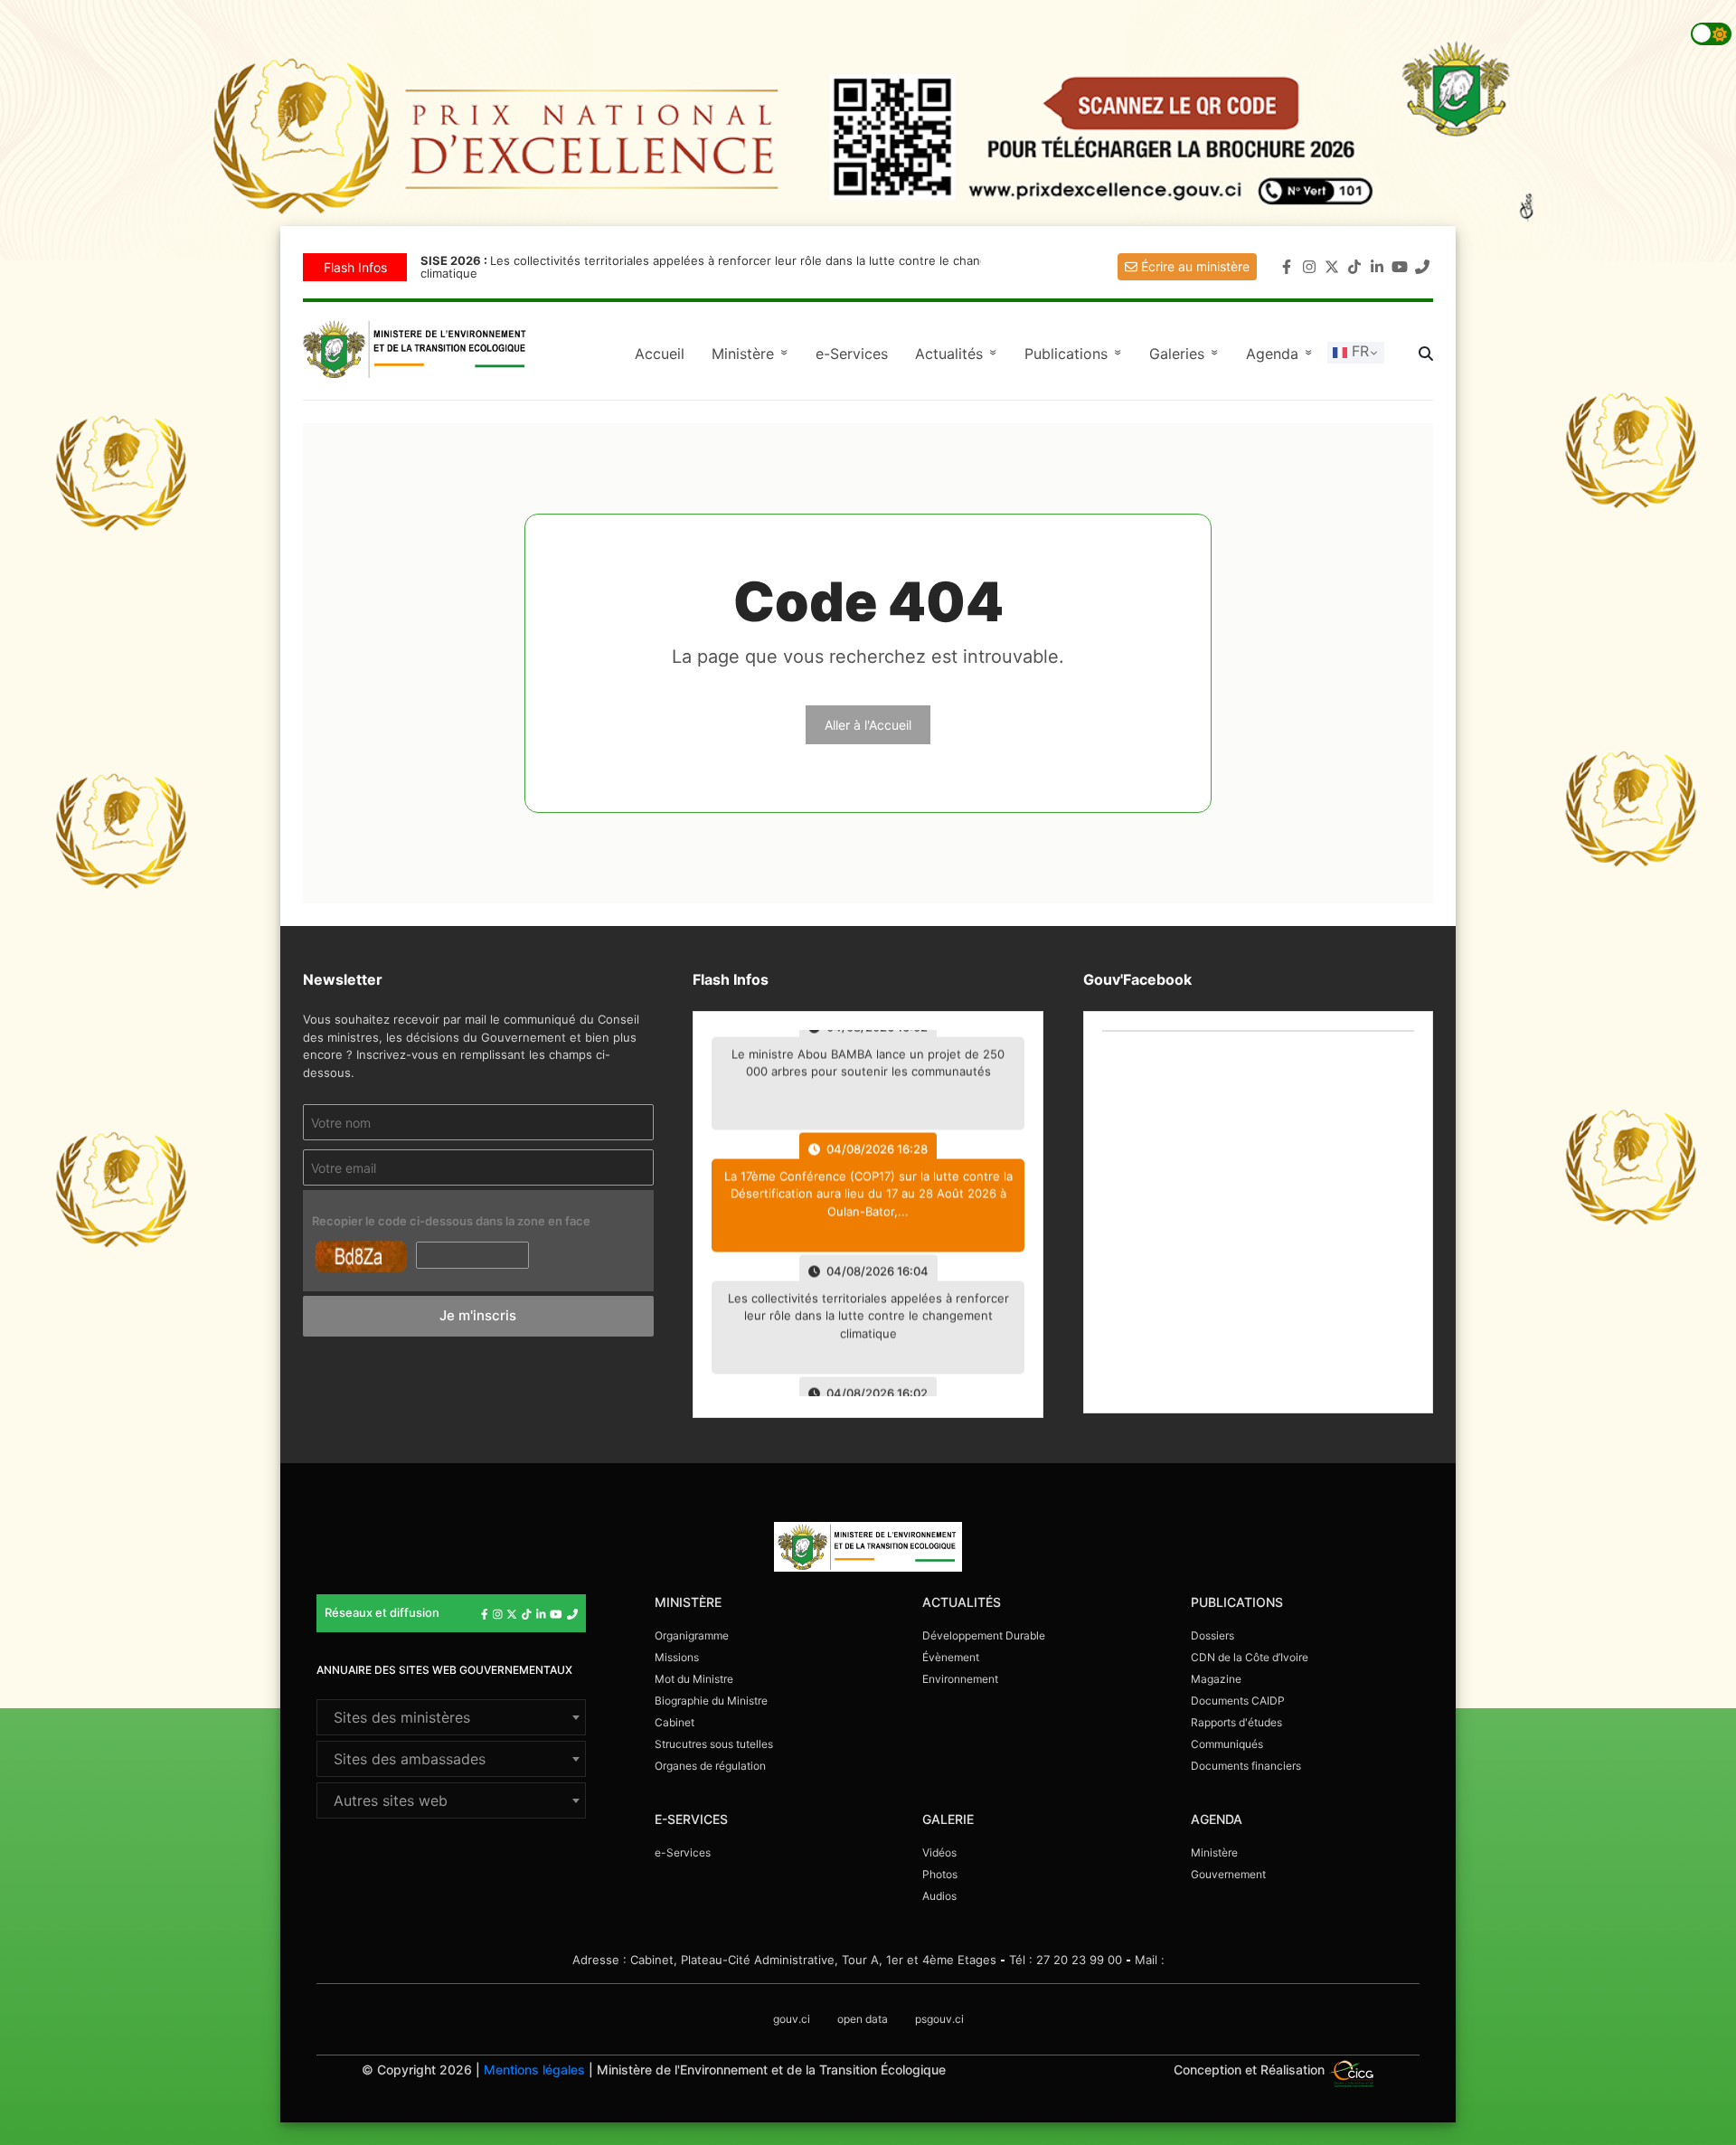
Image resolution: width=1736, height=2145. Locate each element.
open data (863, 2019)
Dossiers (1212, 1635)
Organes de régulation (710, 1766)
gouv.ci (792, 2019)
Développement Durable (984, 1635)
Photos (940, 1874)
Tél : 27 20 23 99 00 (1066, 1960)
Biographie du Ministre (711, 1701)
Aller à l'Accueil (868, 725)
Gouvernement (1228, 1874)
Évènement (951, 1657)
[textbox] (451, 1717)
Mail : (1150, 1960)
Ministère (1214, 1852)
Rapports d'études (1236, 1722)
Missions (677, 1657)
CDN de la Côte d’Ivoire (1250, 1657)
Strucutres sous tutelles (714, 1744)
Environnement (960, 1679)
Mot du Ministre (694, 1679)
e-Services (852, 354)
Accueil (660, 354)
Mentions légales (534, 2069)
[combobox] (451, 1717)
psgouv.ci (939, 2019)
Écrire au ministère (1193, 266)
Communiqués (1227, 1744)
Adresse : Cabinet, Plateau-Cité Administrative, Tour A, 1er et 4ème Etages (784, 1960)
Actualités (958, 354)
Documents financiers (1246, 1766)
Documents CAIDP (1238, 1701)
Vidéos (939, 1852)
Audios (939, 1896)
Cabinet (675, 1722)
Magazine (1216, 1679)
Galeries (1186, 354)
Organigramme (692, 1635)
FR (1358, 351)
